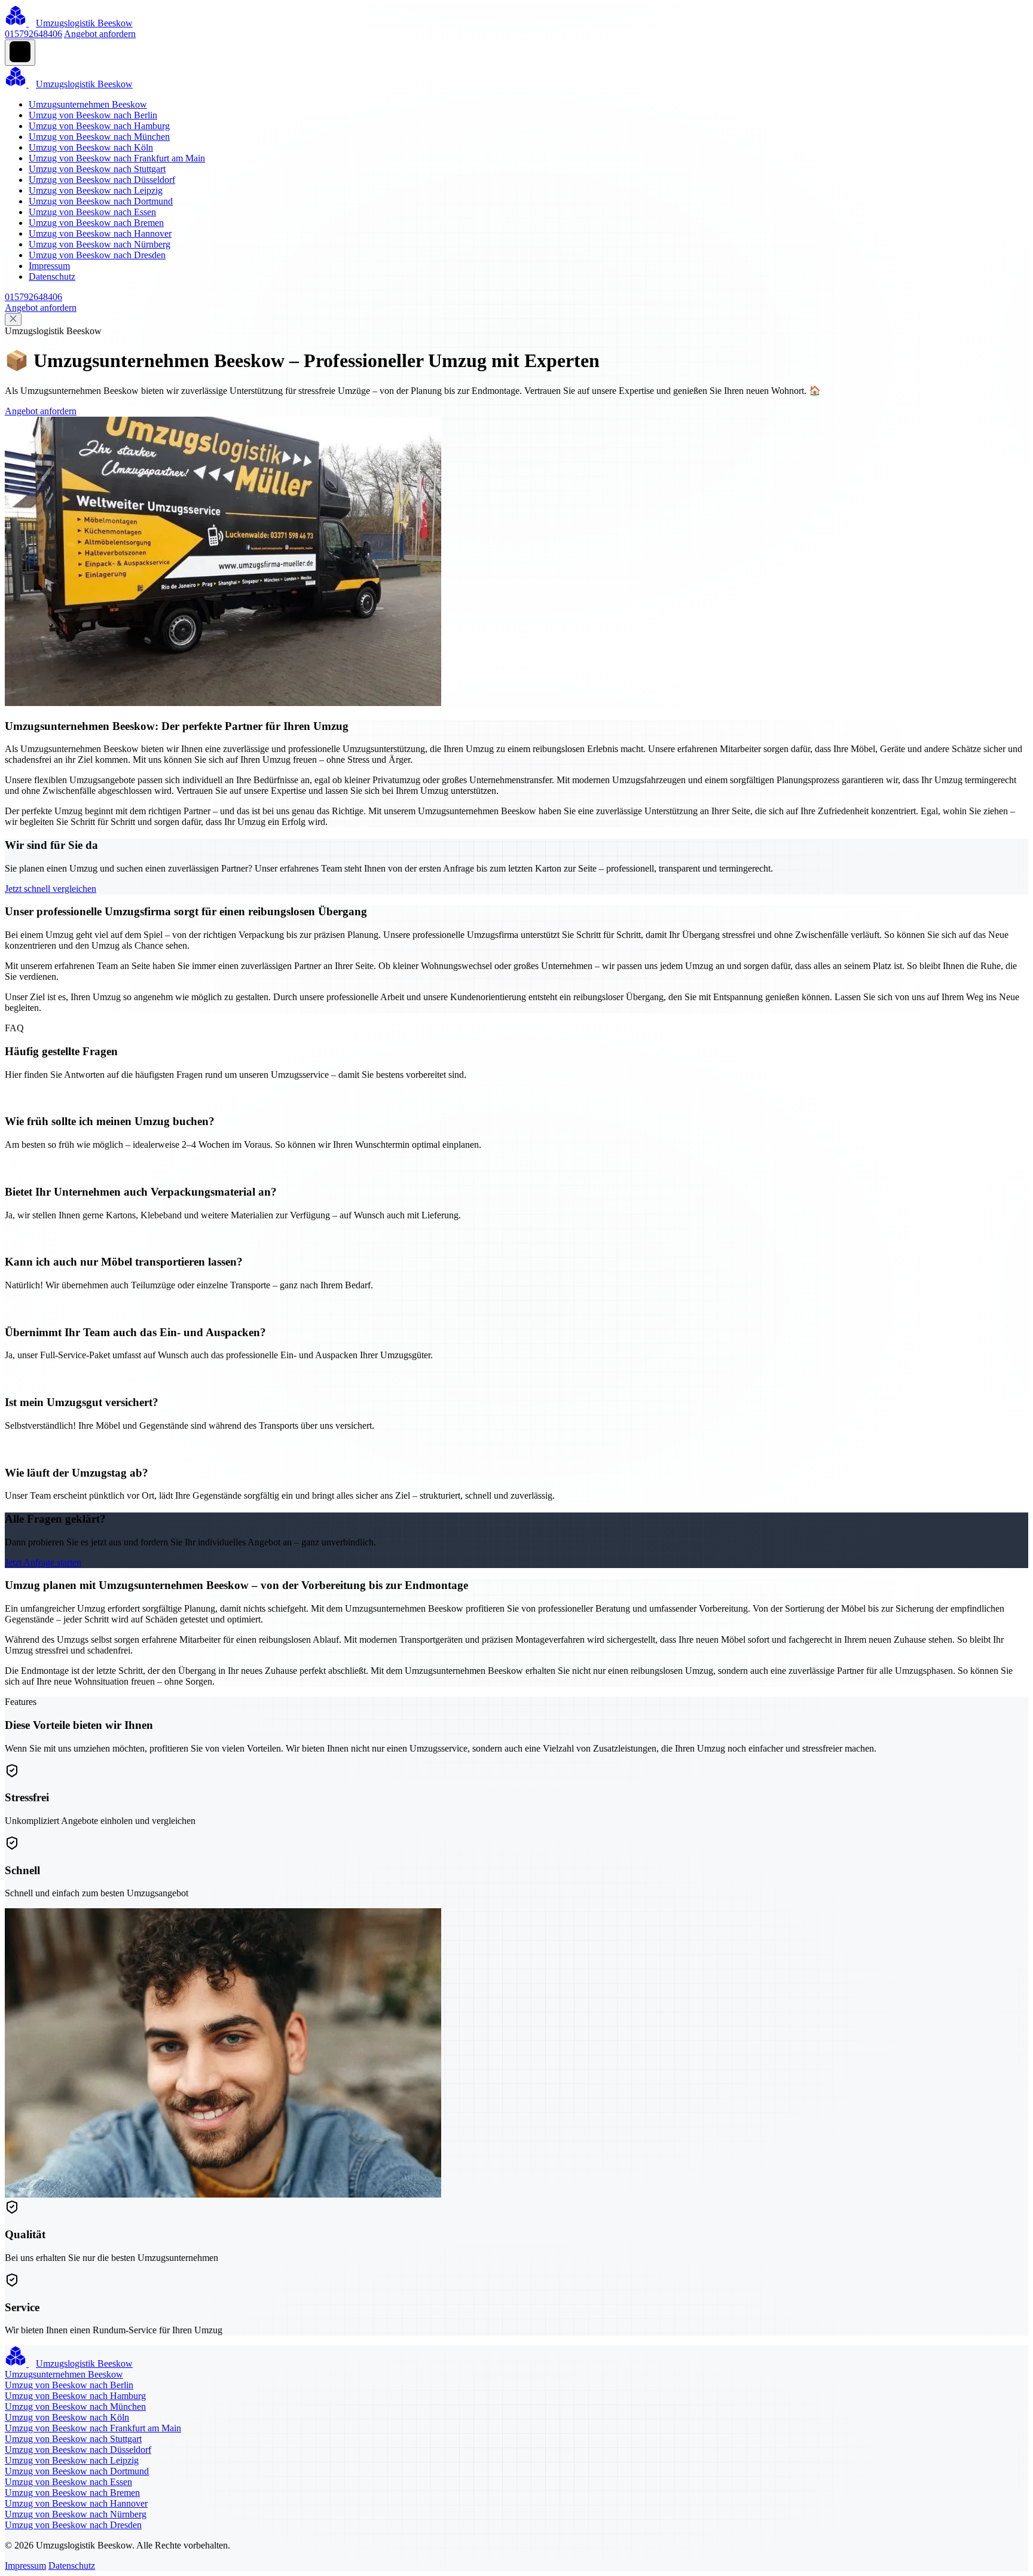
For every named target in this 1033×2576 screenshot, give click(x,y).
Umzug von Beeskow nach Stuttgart (97, 169)
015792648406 (33, 34)
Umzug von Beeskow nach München (99, 137)
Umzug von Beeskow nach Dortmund (101, 201)
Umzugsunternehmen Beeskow (88, 104)
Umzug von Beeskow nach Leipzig (96, 190)
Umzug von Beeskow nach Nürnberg (100, 244)
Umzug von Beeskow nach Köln (91, 147)
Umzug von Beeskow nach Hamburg (99, 126)
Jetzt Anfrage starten (43, 1562)
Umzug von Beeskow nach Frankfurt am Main (117, 158)
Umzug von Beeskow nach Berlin (93, 115)
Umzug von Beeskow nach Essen (92, 212)
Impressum (49, 266)
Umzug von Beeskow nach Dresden (97, 255)
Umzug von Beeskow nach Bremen (96, 223)
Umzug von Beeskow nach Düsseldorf (102, 180)
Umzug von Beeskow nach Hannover (100, 233)
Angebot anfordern (100, 34)
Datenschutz (52, 276)
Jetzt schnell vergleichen (51, 889)
